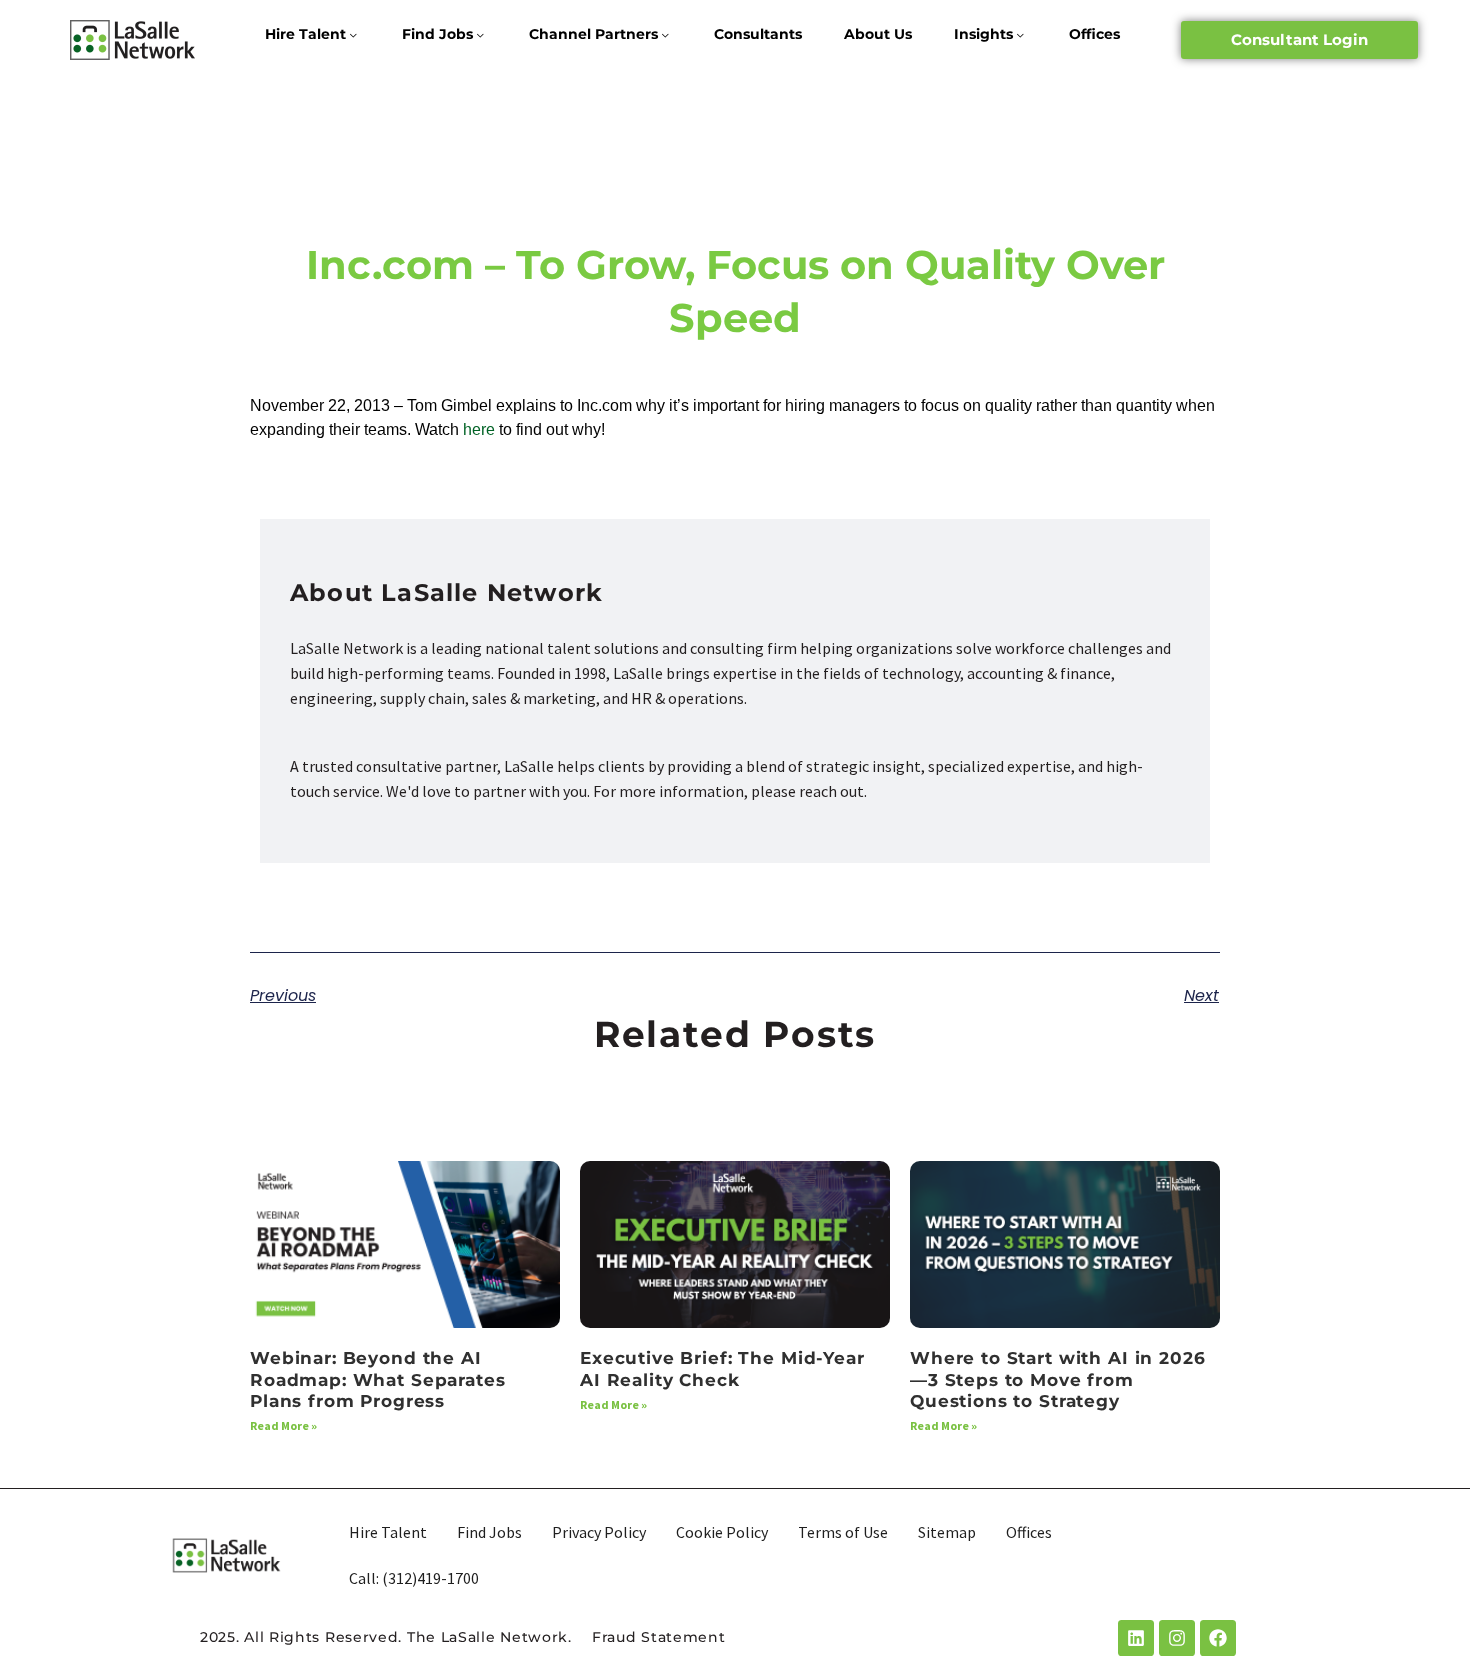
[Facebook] (1218, 1638)
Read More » (283, 1425)
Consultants (758, 34)
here (481, 429)
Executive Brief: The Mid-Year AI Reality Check (722, 1368)
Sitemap (947, 1532)
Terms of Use (843, 1532)
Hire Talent (305, 34)
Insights (983, 34)
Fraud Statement (659, 1637)
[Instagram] (1177, 1638)
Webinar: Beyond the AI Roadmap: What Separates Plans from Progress (378, 1379)
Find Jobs (437, 34)
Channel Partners (593, 34)
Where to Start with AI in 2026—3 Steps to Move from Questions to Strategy (1058, 1379)
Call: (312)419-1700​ (414, 1578)
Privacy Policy (599, 1532)
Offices (1094, 34)
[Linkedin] (1136, 1638)
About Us (878, 34)
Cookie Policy (722, 1532)
